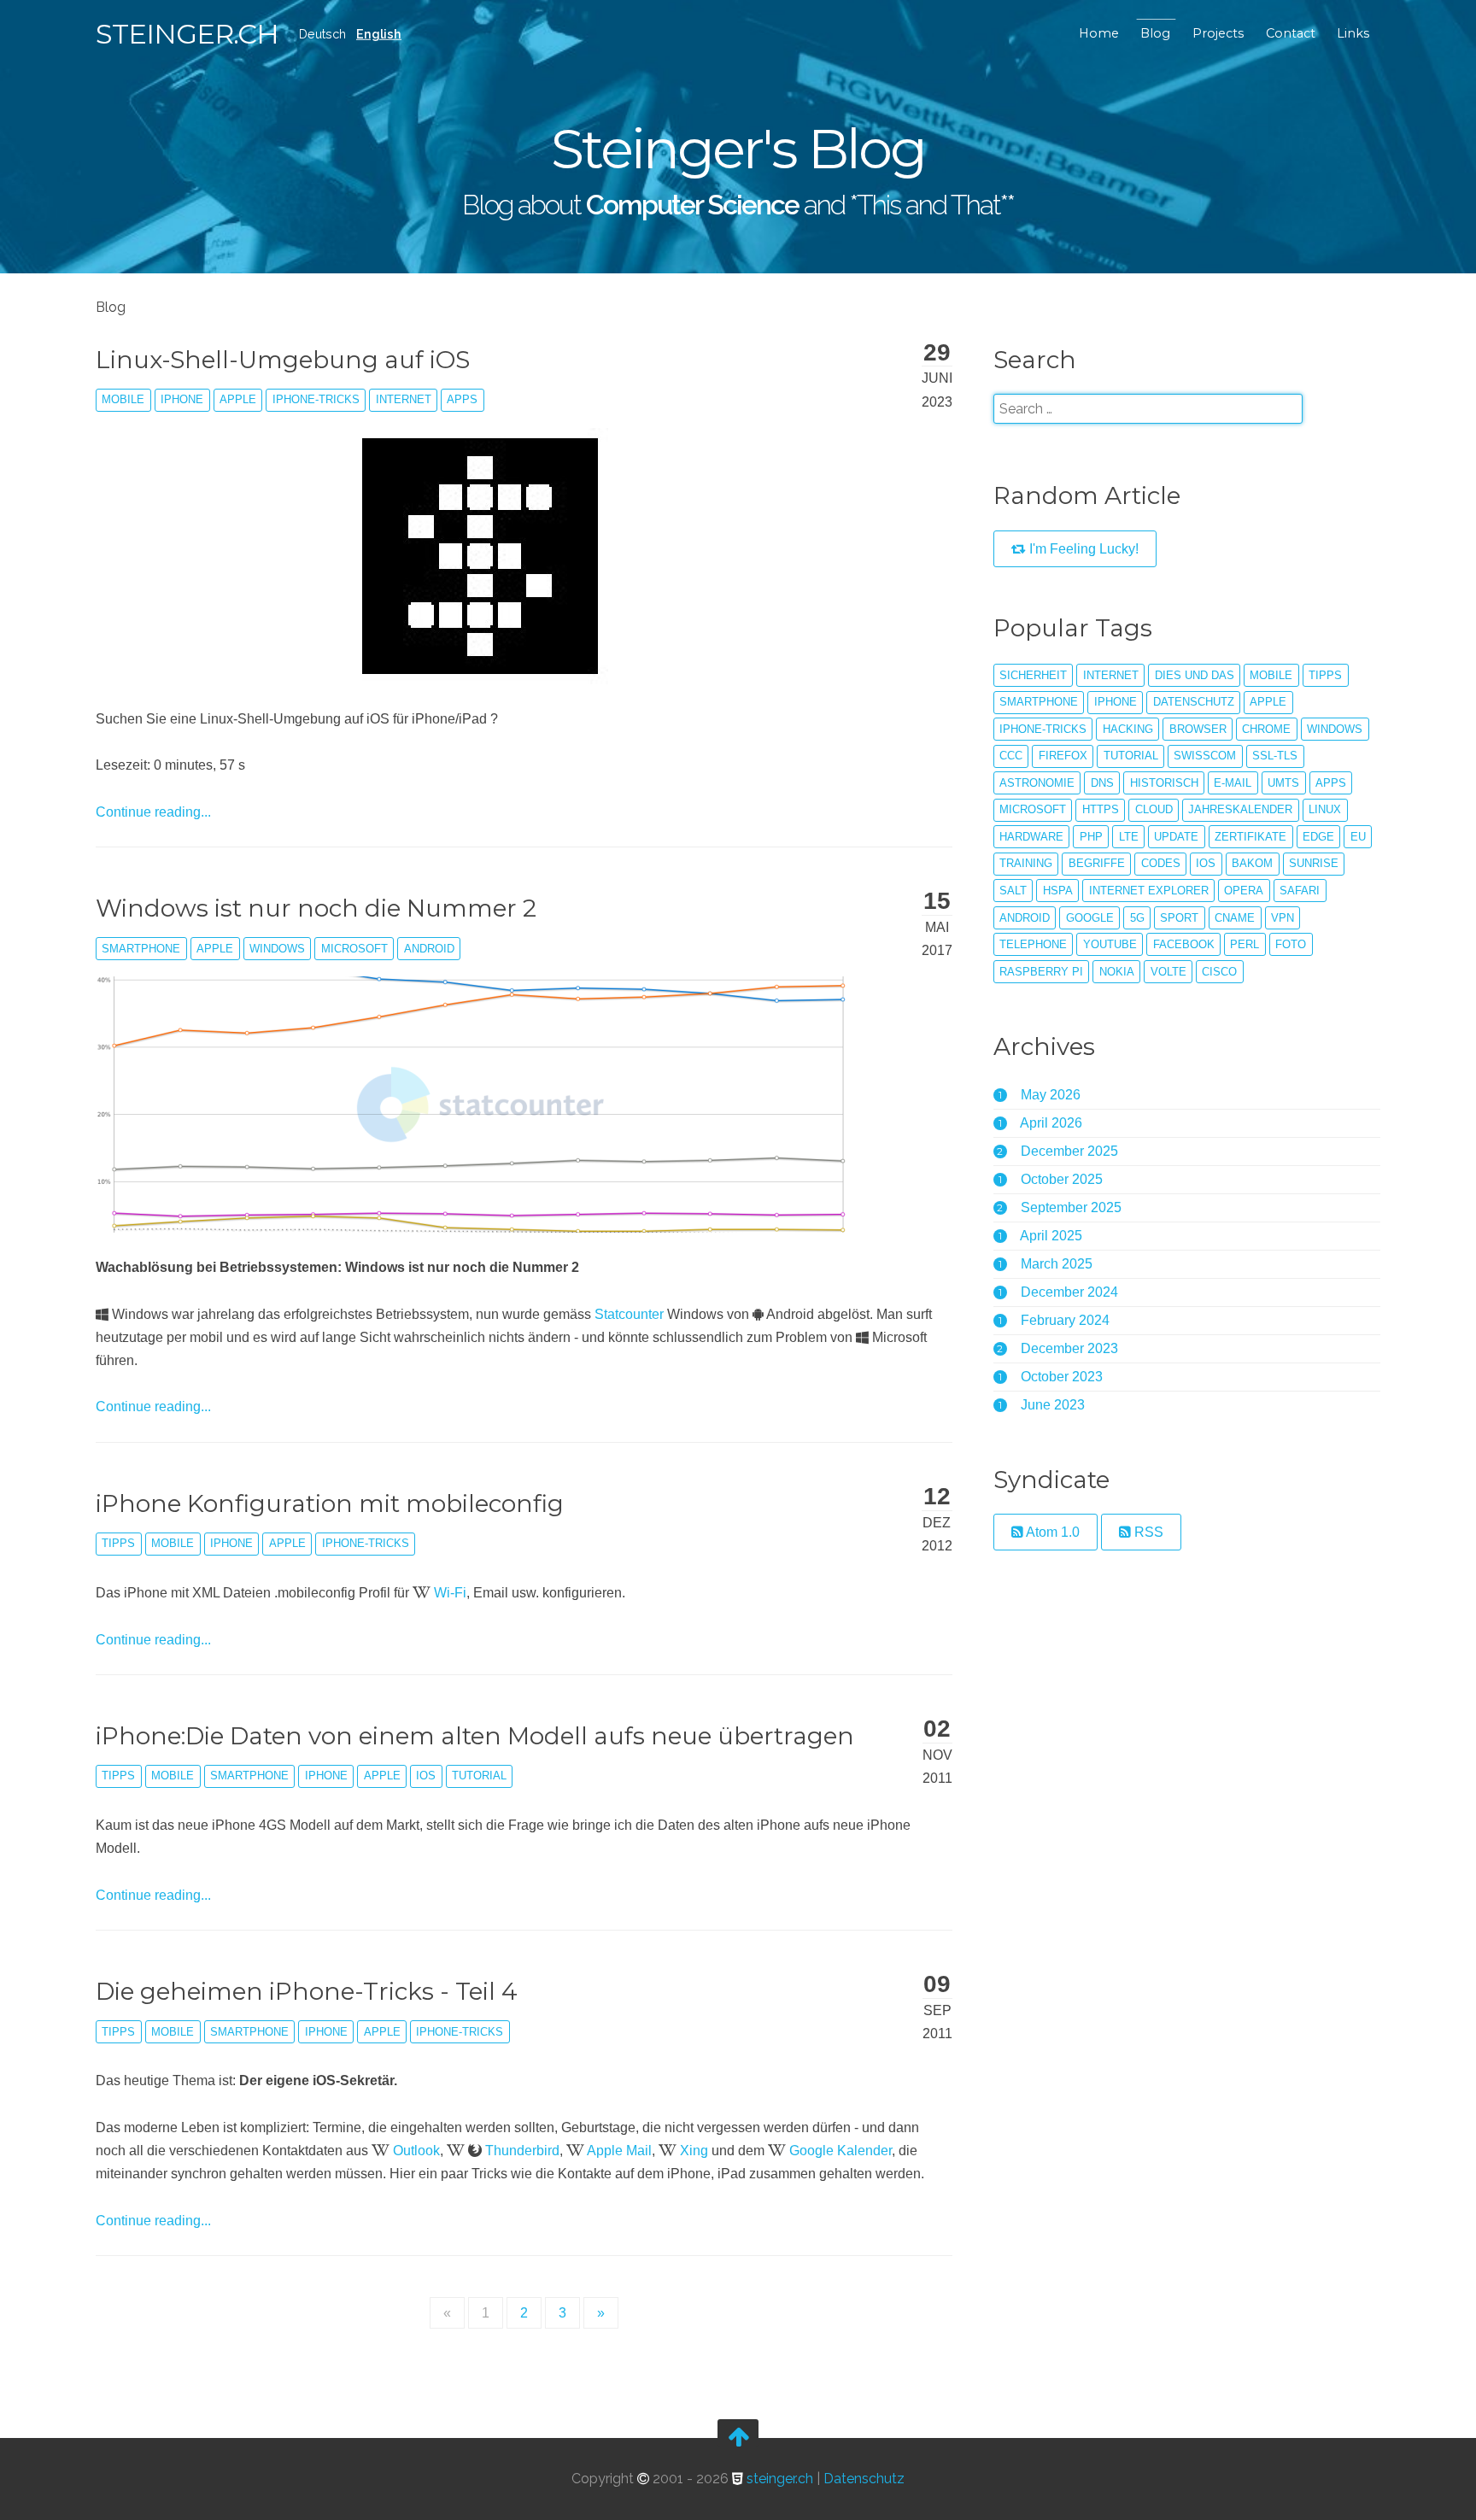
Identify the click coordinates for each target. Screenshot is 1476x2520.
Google (1090, 918)
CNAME (1235, 918)
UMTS (1283, 783)
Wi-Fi (450, 1593)
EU (1358, 837)
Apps (462, 399)
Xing (694, 2151)
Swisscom (1205, 756)
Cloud (1154, 809)
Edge (1318, 837)
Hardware (1031, 837)
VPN (1283, 918)
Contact (1291, 33)
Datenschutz (1194, 702)
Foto (1291, 944)
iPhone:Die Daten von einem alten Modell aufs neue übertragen (475, 1736)
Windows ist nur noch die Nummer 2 (316, 908)
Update (1176, 837)
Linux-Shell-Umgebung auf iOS (283, 360)
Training (1026, 863)
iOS (426, 1776)
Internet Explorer (1149, 891)
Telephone (1033, 944)
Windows (277, 949)
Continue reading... (153, 812)
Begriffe (1097, 863)
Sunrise (1314, 863)
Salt (1013, 891)
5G (1137, 918)
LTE (1129, 837)
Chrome (1266, 729)
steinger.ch (187, 34)
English (379, 34)
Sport (1179, 918)
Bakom (1252, 863)
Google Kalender (840, 2151)
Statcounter (629, 1314)
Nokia (1117, 972)
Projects (1218, 33)
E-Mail (1233, 783)
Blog (1155, 33)
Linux (1325, 809)
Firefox (1063, 756)
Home (1099, 33)
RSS (1147, 1532)
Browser (1198, 729)
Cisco (1219, 972)
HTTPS (1101, 809)
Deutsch (322, 34)
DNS (1102, 783)
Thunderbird (522, 2151)
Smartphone (141, 949)
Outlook (416, 2151)
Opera (1244, 891)
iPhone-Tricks (316, 399)
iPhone (182, 399)
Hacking (1128, 729)
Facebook (1184, 944)
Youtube (1110, 944)
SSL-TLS (1275, 756)
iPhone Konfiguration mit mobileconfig (330, 1503)
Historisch (1164, 783)
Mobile (123, 399)
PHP (1091, 837)
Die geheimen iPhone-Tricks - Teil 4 (307, 1991)
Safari (1300, 891)
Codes (1161, 863)
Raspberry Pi (1041, 972)
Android (429, 949)
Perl (1245, 944)
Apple (238, 399)
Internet (404, 399)
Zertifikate (1250, 837)
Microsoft (354, 949)
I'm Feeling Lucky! (1082, 549)
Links (1353, 33)
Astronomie (1037, 783)
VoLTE (1168, 972)
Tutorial (479, 1776)
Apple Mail (619, 2151)
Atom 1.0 (1051, 1532)
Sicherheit (1033, 675)
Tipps (118, 1543)
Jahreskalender (1240, 809)
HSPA (1058, 891)
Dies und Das (1195, 675)
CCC (1011, 756)
